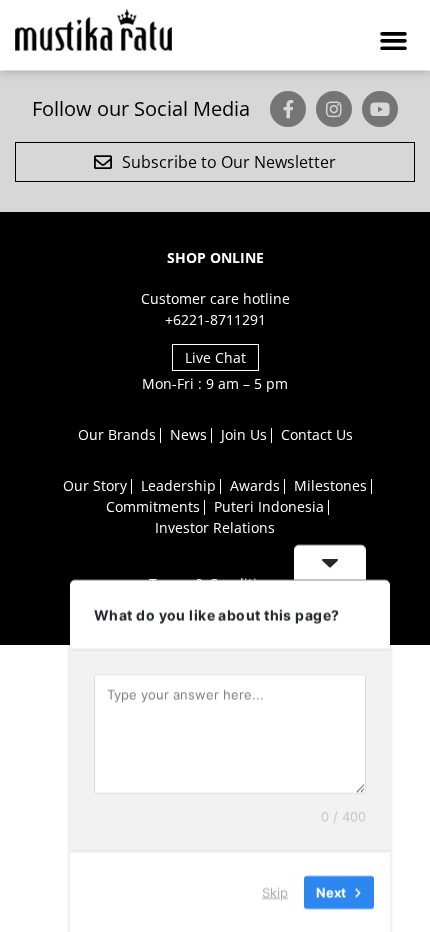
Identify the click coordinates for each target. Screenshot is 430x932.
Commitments (153, 506)
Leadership (178, 485)
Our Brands (117, 434)
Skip (275, 891)
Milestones (330, 485)
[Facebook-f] (288, 109)
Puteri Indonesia (269, 506)
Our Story (95, 485)
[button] (394, 40)
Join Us (244, 434)
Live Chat (215, 357)
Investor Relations (215, 527)
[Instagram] (334, 109)
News (188, 434)
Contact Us (317, 434)
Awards (255, 485)
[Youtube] (380, 109)
